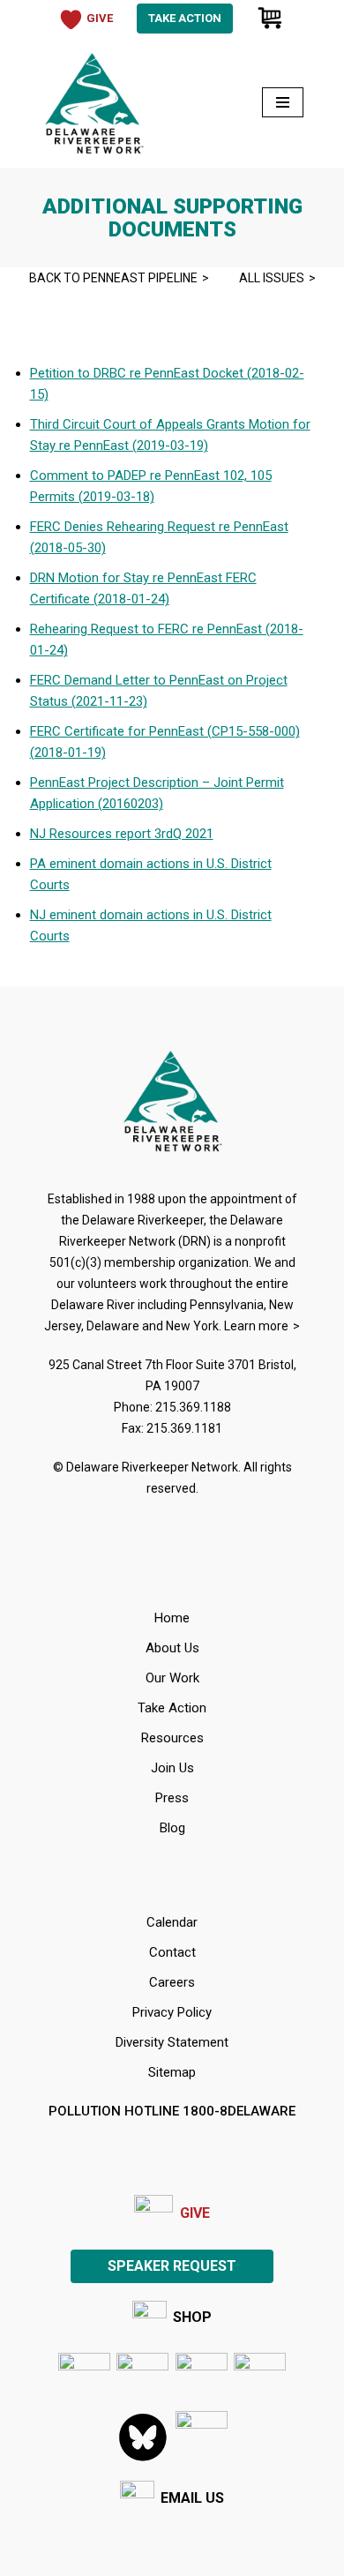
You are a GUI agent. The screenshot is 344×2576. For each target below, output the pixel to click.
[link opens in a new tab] (84, 2379)
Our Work (172, 1678)
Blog (172, 1828)
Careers (172, 1982)
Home (172, 1618)
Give (195, 2213)
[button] (202, 2437)
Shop (192, 2317)
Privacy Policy (172, 2012)
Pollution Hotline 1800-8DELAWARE (172, 2111)
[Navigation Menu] (283, 102)
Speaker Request (172, 2266)
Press (172, 1798)
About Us (172, 1648)
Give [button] (100, 18)
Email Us (192, 2498)
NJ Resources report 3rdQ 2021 (122, 834)
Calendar (172, 1922)
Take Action (185, 18)
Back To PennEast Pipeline (113, 278)
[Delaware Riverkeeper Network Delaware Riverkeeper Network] (93, 102)
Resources (172, 1738)
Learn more (256, 1326)
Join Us (172, 1768)
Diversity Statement (172, 2042)
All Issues (272, 278)
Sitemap (172, 2072)
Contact (172, 1952)
